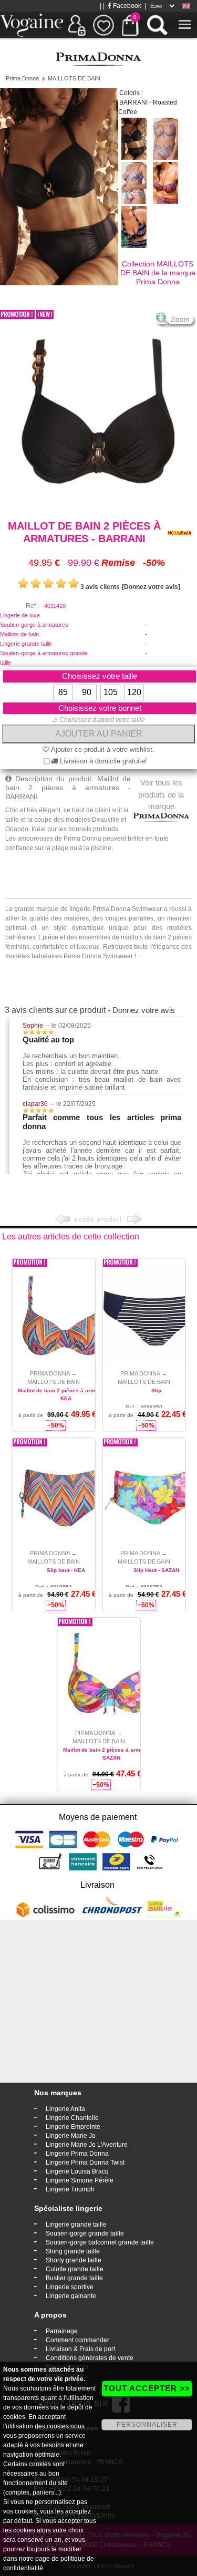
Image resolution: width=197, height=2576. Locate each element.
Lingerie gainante (71, 2296)
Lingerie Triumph (70, 2189)
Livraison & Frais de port (80, 2349)
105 (111, 692)
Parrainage (62, 2331)
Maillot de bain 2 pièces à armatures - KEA (66, 1394)
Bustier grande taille (74, 2278)
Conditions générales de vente (90, 2358)
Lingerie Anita (65, 2109)
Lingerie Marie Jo (71, 2136)
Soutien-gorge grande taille (85, 2233)
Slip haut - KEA (66, 1570)
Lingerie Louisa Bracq (77, 2171)
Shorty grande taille (74, 2260)
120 (134, 692)
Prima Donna (22, 78)
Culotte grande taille (75, 2269)
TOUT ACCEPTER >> (147, 2388)
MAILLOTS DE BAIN (74, 78)
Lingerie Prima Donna (77, 2154)
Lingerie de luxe (20, 615)
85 (63, 692)
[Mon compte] (77, 25)
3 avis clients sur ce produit (55, 1010)
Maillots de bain (19, 634)
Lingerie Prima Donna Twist (85, 2163)
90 (87, 692)
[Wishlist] (103, 25)
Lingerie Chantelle (72, 2118)
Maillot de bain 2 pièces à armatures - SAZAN (111, 1754)
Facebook (126, 6)
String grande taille (73, 2251)
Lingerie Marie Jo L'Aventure (87, 2145)
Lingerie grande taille (26, 644)
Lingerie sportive (70, 2287)
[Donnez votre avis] (151, 587)
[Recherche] (157, 25)
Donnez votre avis (144, 1010)
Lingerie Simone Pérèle (80, 2180)
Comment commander (77, 2340)
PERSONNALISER (147, 2425)
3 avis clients (100, 587)
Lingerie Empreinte (73, 2127)
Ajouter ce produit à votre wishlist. (102, 749)
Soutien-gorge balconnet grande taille (100, 2242)
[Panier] (130, 25)
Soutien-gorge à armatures (34, 625)
